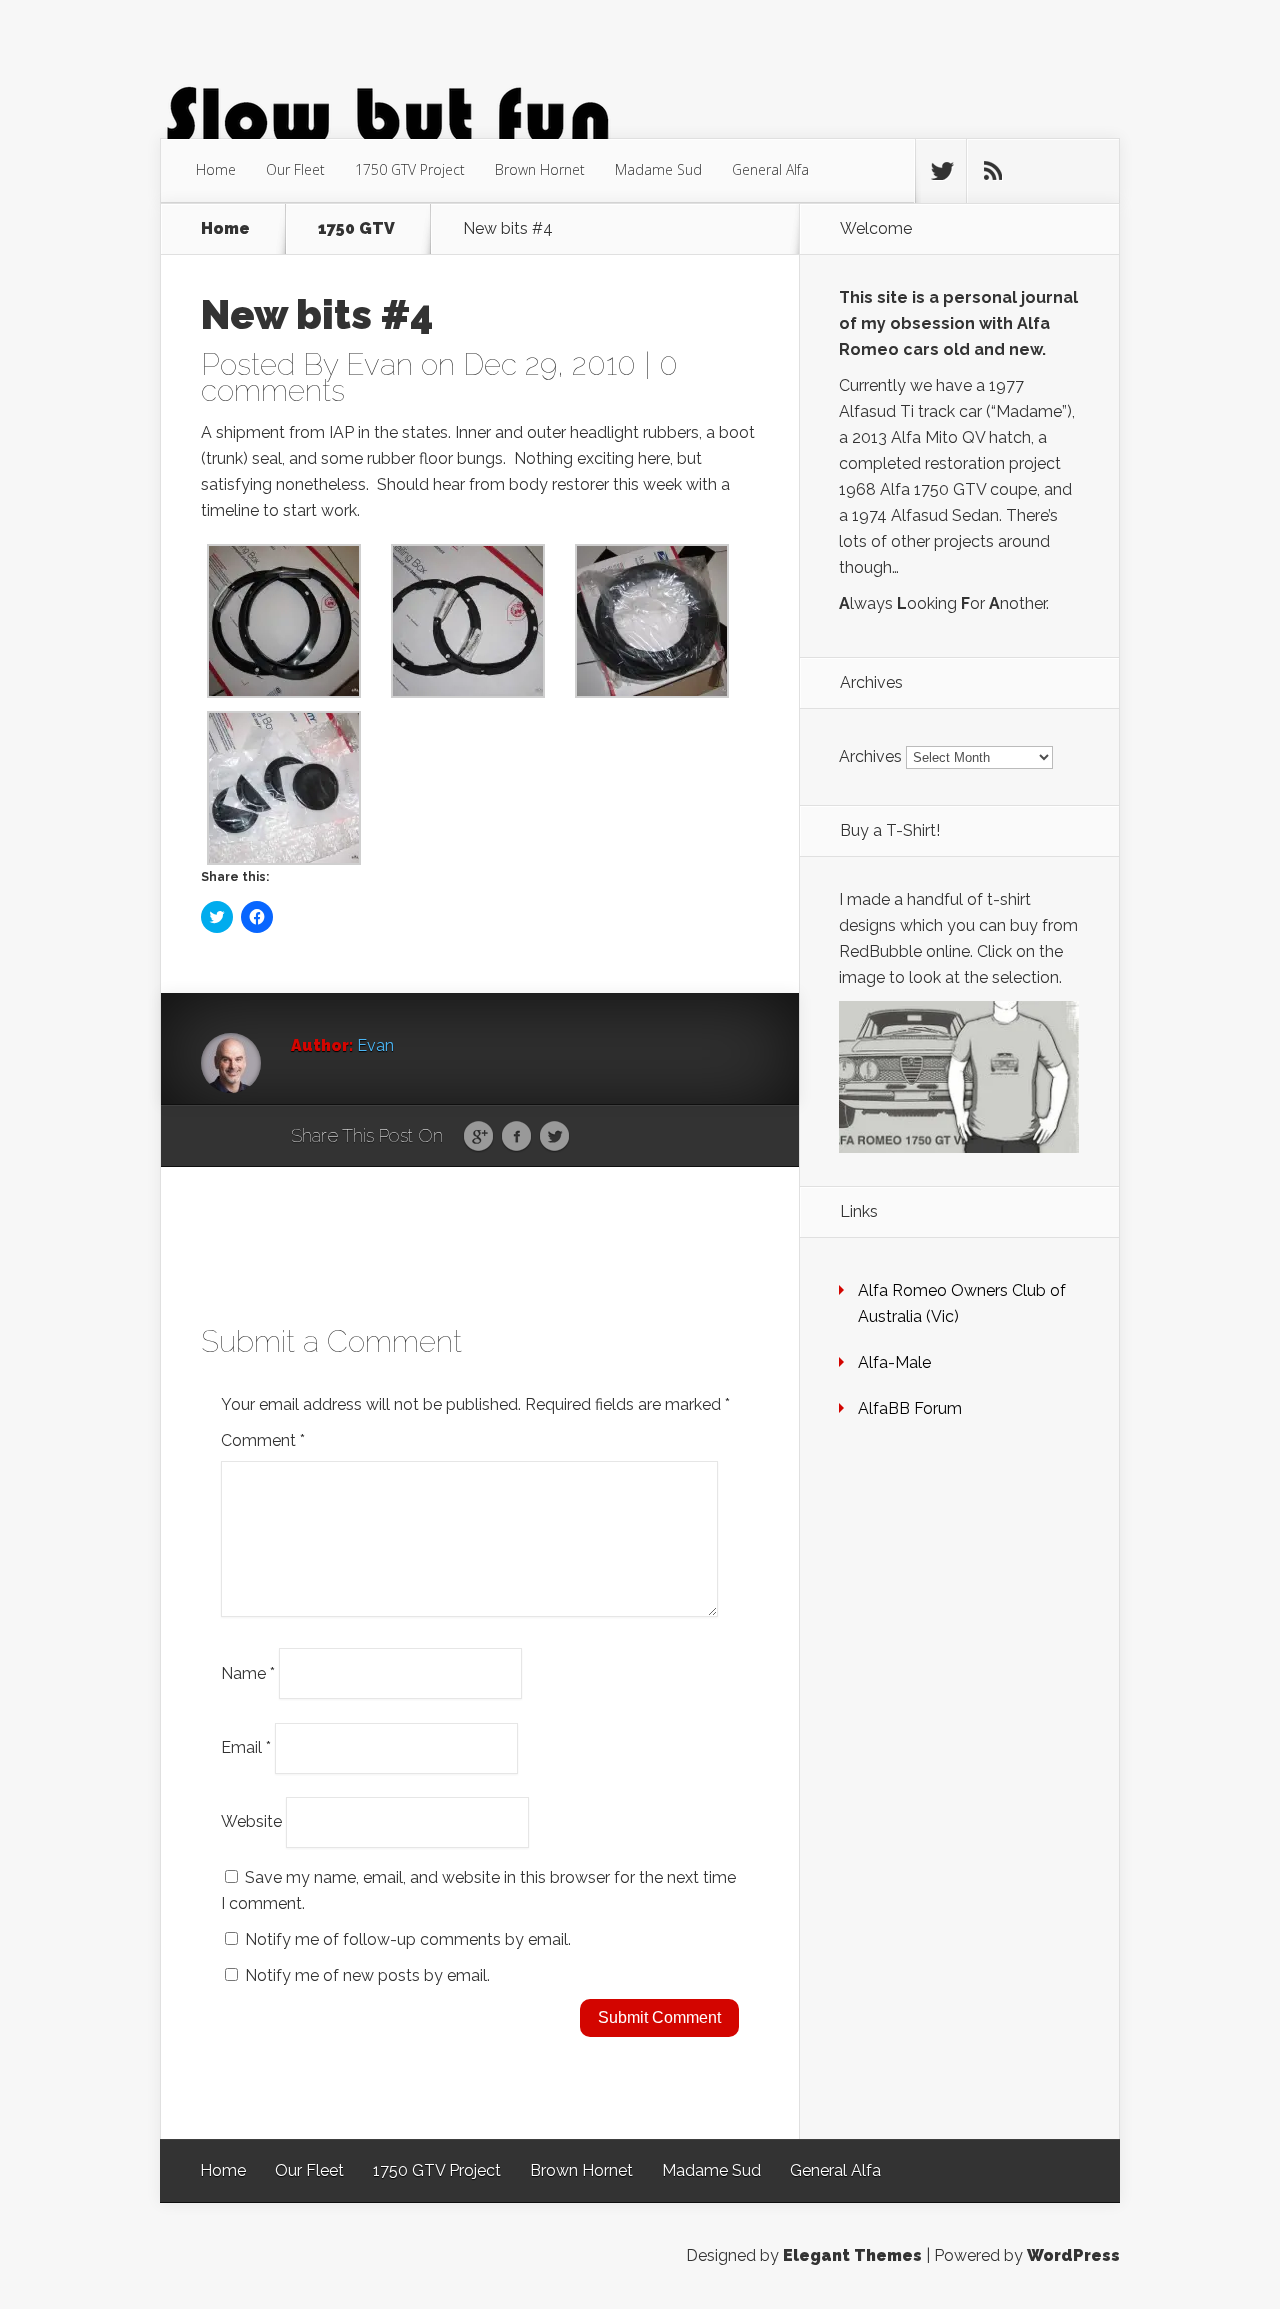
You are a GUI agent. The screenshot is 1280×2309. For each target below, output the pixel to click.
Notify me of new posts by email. (367, 1975)
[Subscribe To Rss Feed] (992, 171)
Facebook (516, 1137)
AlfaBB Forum (910, 1408)
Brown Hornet (540, 169)
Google (478, 1137)
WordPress (1073, 2255)
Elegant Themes (852, 2255)
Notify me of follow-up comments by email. (408, 1939)
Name (248, 1672)
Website (251, 1821)
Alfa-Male (894, 1362)
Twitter (554, 1137)
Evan (379, 364)
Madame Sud (658, 169)
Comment (263, 1440)
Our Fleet (295, 169)
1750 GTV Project (410, 169)
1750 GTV (356, 229)
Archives (870, 756)
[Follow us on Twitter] (941, 171)
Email (246, 1747)
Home (216, 169)
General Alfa (770, 169)
